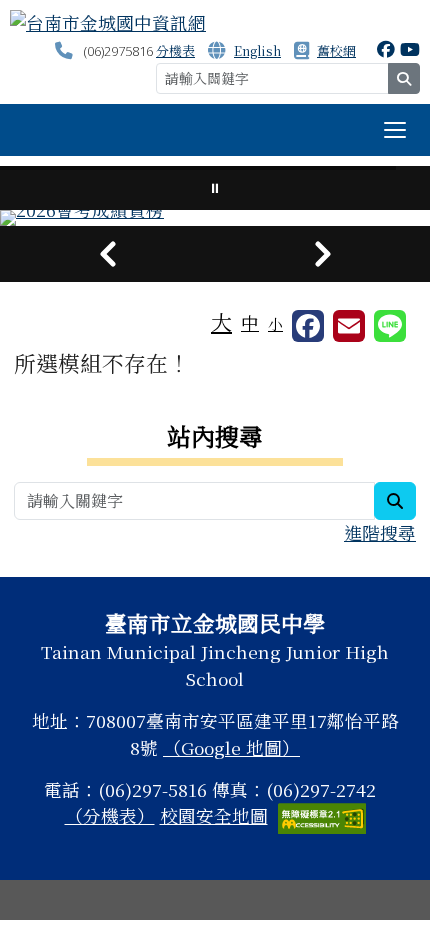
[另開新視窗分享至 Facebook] (308, 326)
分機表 (175, 50)
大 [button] (221, 321)
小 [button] (275, 323)
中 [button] (250, 322)
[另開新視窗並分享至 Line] (390, 326)
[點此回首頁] (215, 218)
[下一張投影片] (322, 254)
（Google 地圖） (231, 747)
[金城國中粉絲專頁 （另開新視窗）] (386, 48)
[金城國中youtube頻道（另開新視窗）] (410, 48)
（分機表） (110, 815)
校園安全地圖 (214, 815)
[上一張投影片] (107, 254)
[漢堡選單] (395, 130)
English (257, 50)
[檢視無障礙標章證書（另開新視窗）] (322, 815)
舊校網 (336, 50)
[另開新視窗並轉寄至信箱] (349, 326)
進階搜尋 (380, 532)
